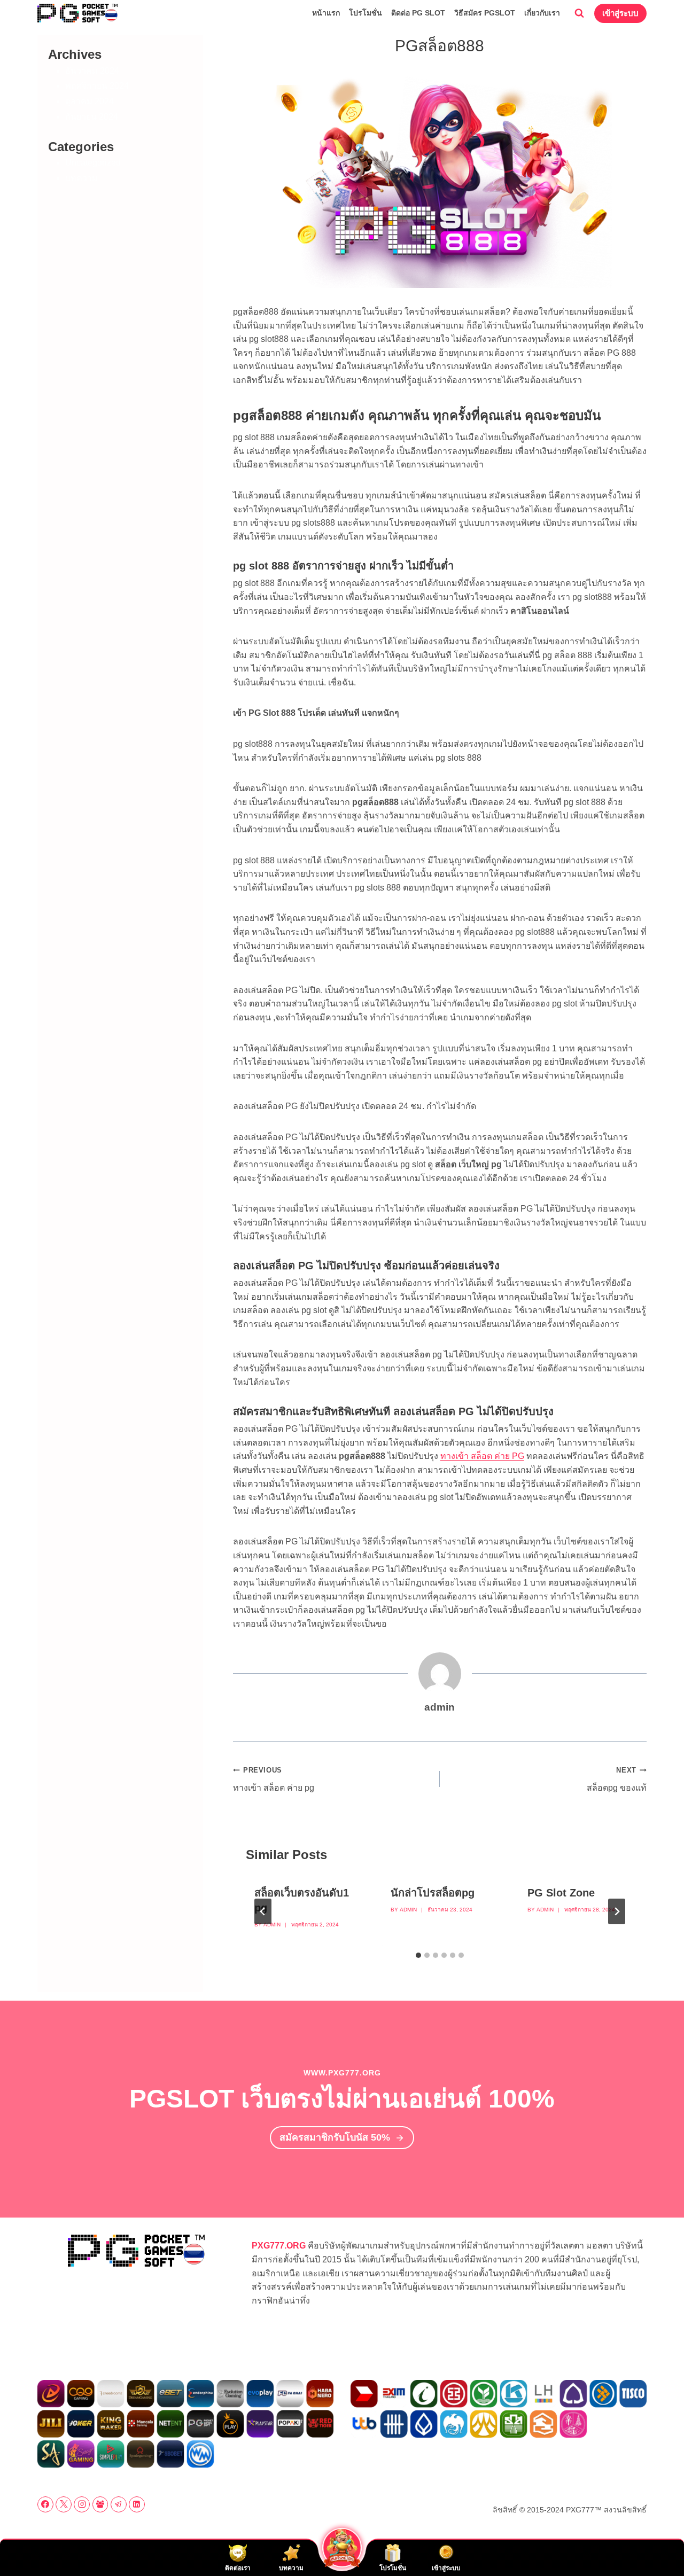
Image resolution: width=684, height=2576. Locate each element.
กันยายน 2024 (92, 117)
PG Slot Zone (561, 1893)
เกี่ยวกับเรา (542, 13)
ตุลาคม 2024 (90, 101)
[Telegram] (119, 2504)
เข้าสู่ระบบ (620, 13)
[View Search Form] (579, 13)
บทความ (81, 178)
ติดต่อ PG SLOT (418, 13)
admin (272, 1925)
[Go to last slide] (263, 1911)
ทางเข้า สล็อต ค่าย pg (274, 1779)
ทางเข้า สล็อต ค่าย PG (482, 1456)
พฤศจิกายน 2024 (97, 86)
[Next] (617, 1911)
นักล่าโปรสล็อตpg (433, 1893)
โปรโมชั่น (366, 13)
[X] (64, 2504)
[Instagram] (82, 2504)
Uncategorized (93, 163)
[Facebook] (45, 2504)
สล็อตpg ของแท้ (617, 1779)
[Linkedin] (137, 2504)
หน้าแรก (326, 13)
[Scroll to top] (658, 2544)
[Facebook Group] (100, 2504)
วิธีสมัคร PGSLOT (485, 13)
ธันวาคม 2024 (92, 71)
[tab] (418, 1955)
